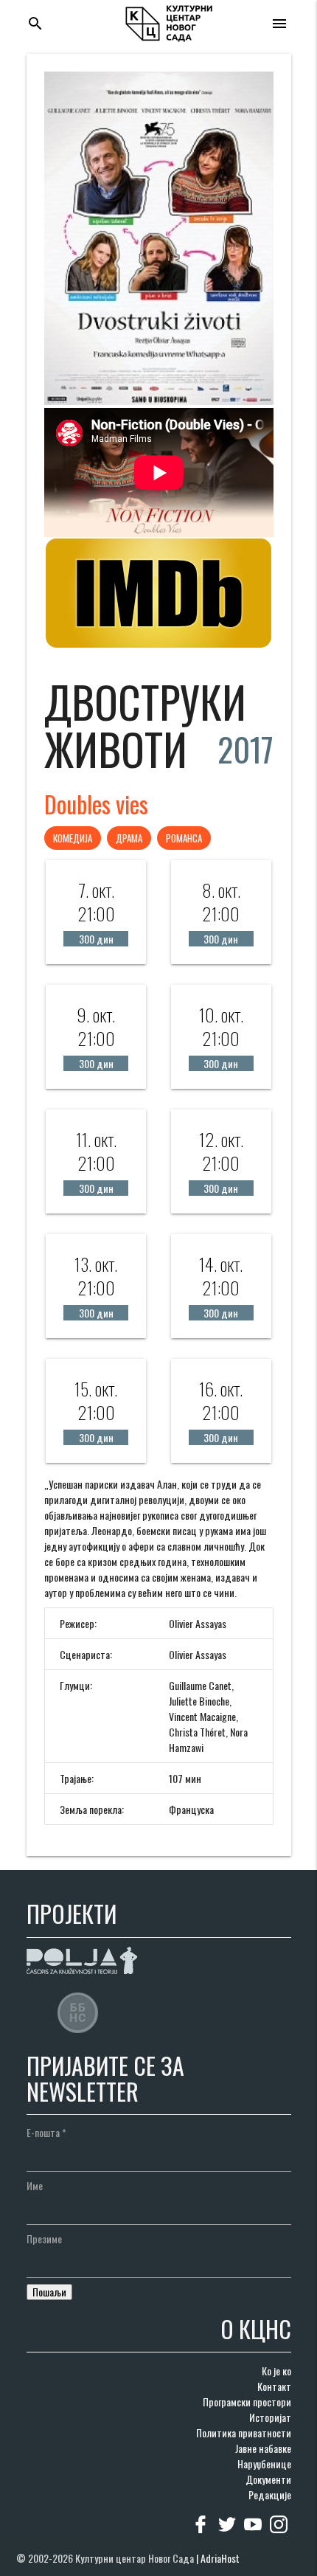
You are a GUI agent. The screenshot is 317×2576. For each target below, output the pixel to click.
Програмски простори (247, 2402)
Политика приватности (244, 2433)
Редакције (270, 2494)
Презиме (44, 2239)
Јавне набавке (263, 2448)
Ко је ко (276, 2371)
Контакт (274, 2386)
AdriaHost (220, 2558)
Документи (268, 2479)
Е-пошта (46, 2132)
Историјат (270, 2417)
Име (35, 2185)
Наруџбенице (264, 2464)
